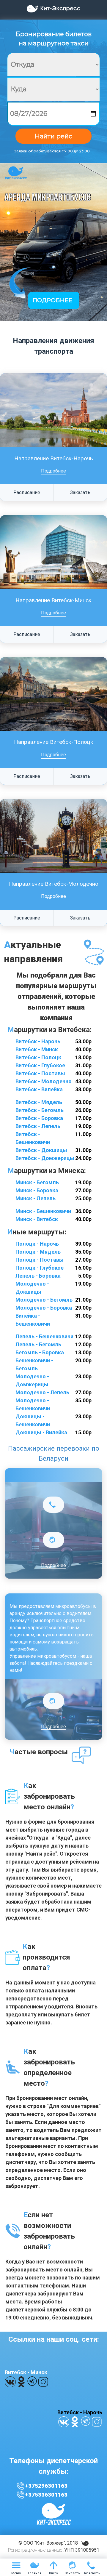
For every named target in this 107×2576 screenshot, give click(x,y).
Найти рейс (53, 136)
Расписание (27, 492)
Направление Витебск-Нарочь (54, 459)
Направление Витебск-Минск (53, 600)
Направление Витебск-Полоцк (54, 742)
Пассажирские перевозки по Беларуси (54, 1453)
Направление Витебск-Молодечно (54, 884)
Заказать (80, 492)
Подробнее (53, 471)
